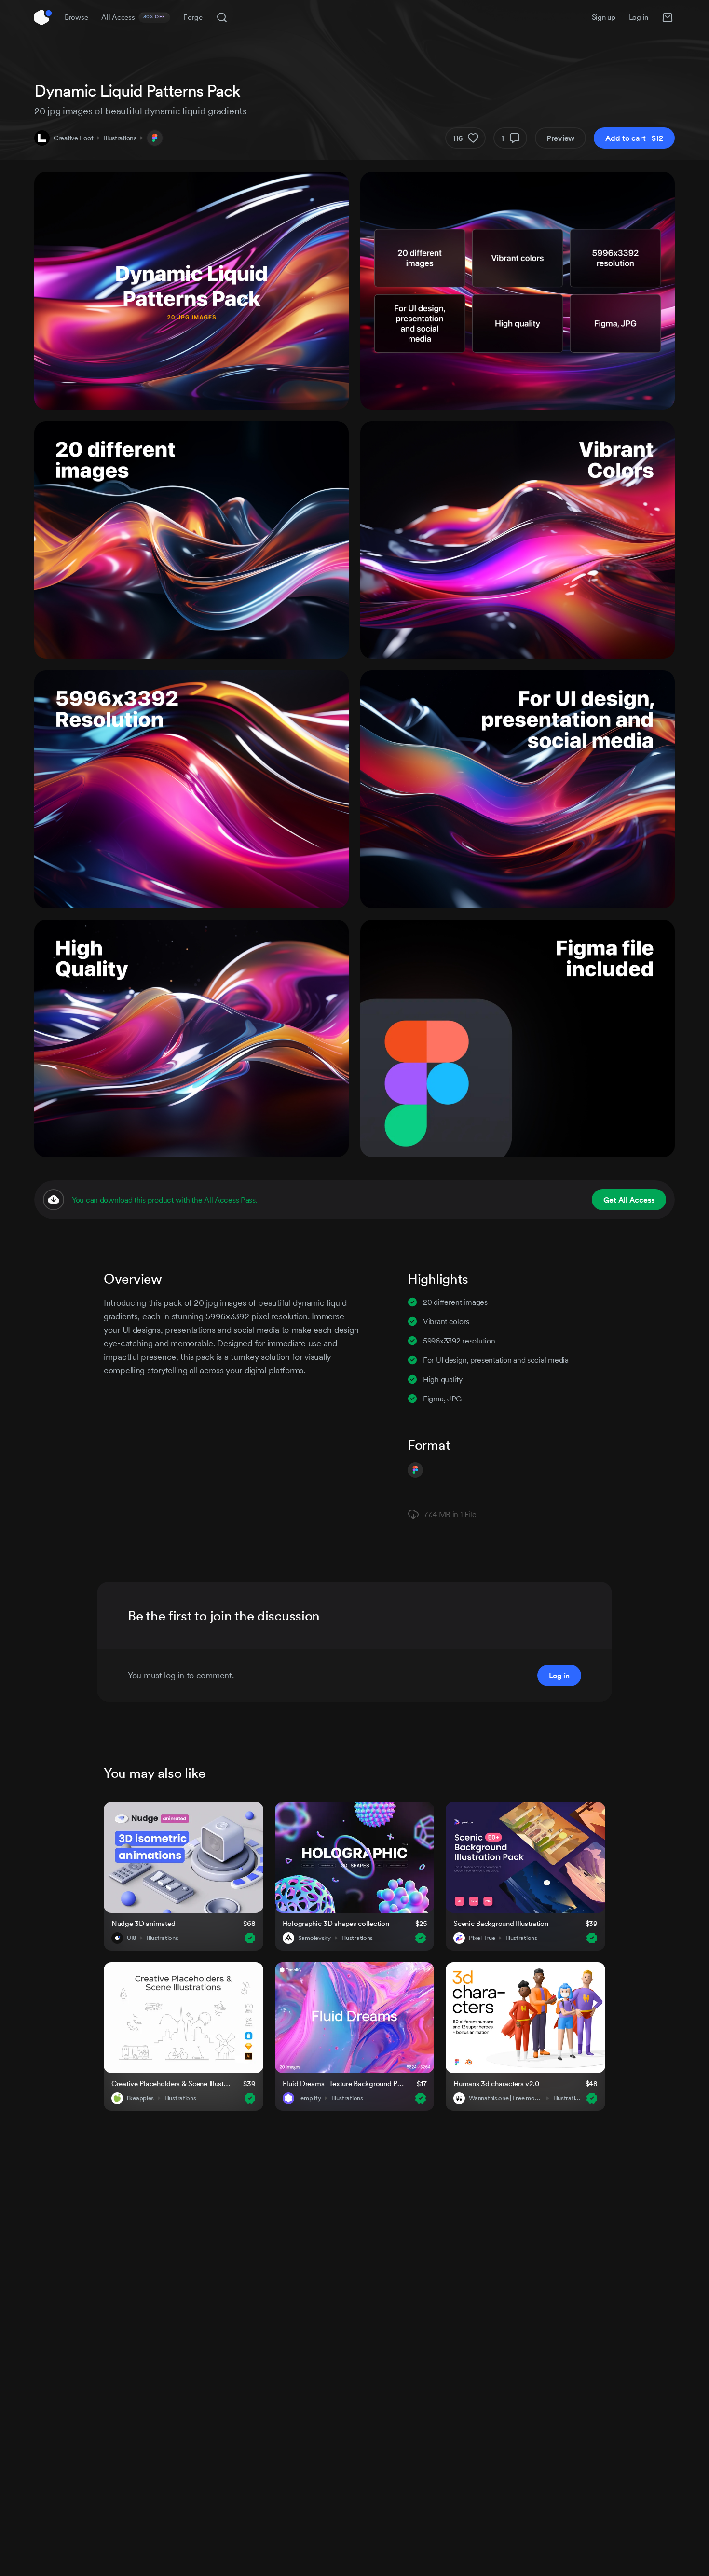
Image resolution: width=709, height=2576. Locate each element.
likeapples (140, 2098)
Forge (193, 17)
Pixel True (482, 1938)
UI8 (131, 1938)
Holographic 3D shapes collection (336, 1923)
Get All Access (629, 1200)
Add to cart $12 (634, 138)
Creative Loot (73, 138)
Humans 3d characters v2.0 (496, 2084)
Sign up (604, 17)
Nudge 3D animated (143, 1923)
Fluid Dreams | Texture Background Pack (344, 2084)
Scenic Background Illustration (501, 1923)
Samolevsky (314, 1938)
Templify (310, 2098)
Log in (639, 17)
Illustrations (120, 138)
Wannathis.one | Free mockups (506, 2098)
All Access (133, 17)
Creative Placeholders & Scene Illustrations (171, 2084)
